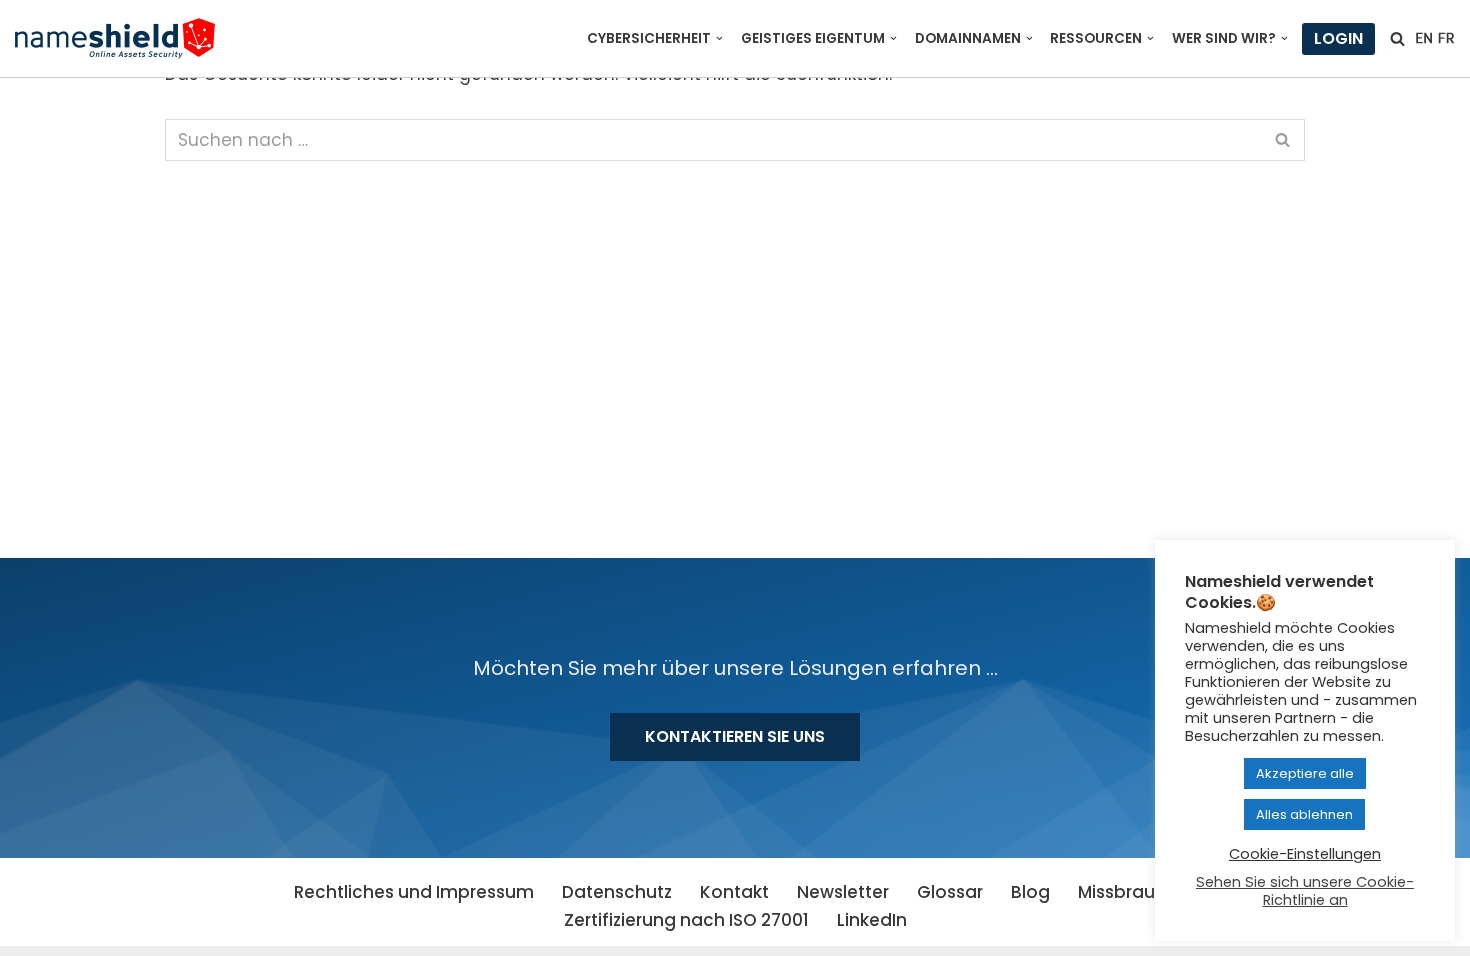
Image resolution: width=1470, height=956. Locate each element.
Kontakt (734, 892)
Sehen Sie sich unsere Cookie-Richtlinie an (1305, 891)
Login (1338, 38)
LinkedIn (872, 920)
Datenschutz (617, 892)
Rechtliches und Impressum (414, 892)
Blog (1030, 892)
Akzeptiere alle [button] (1305, 773)
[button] (719, 38)
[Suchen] (1397, 38)
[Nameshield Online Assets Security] (115, 38)
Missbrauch (1127, 892)
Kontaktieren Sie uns (735, 736)
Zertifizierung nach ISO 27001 (686, 920)
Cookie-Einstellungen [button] (1305, 854)
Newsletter (843, 892)
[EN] (1424, 38)
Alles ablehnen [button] (1304, 814)
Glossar (950, 892)
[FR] (1446, 38)
